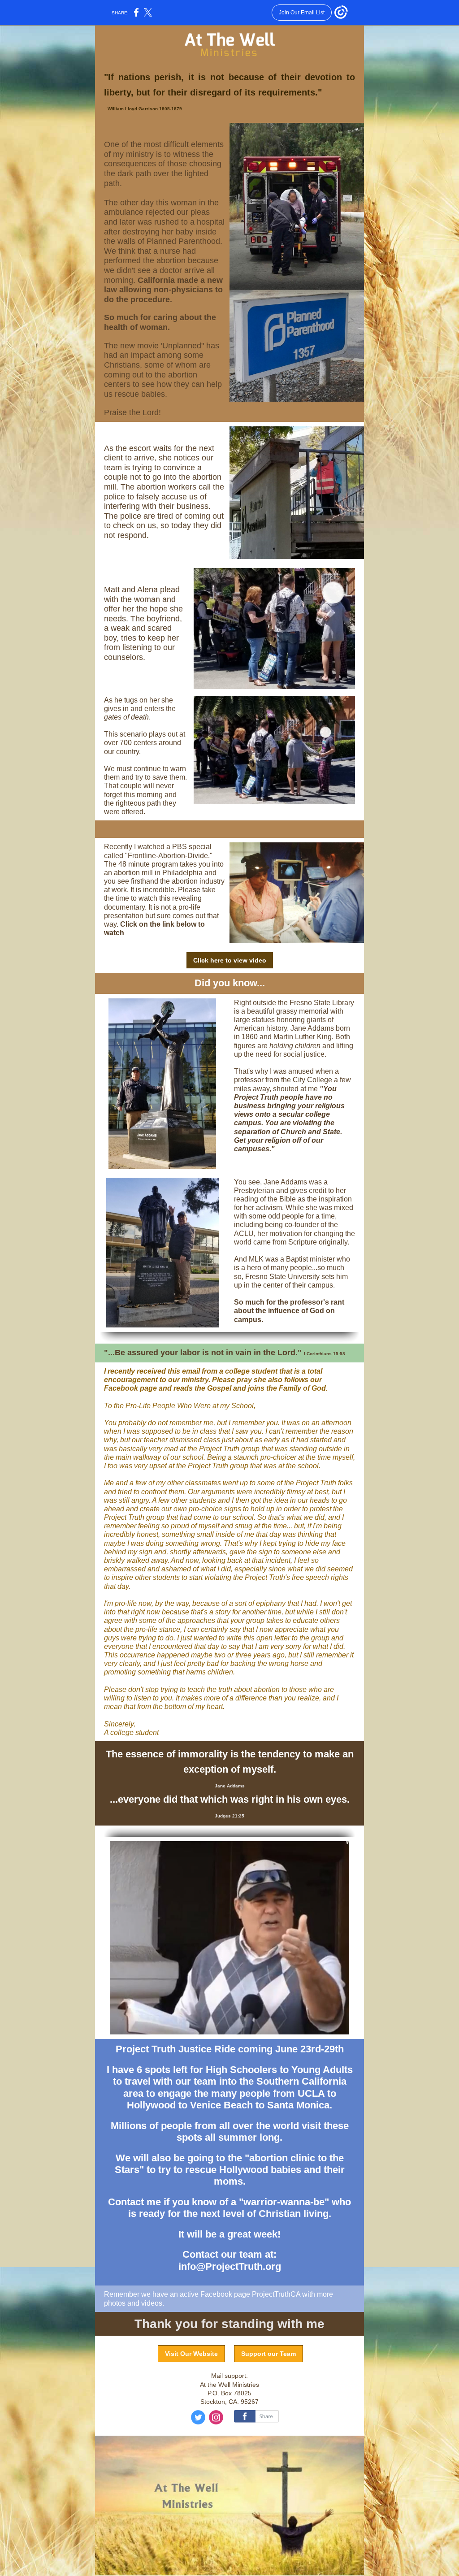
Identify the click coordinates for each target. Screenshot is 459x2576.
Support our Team (268, 2354)
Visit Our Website (191, 2354)
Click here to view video (230, 960)
